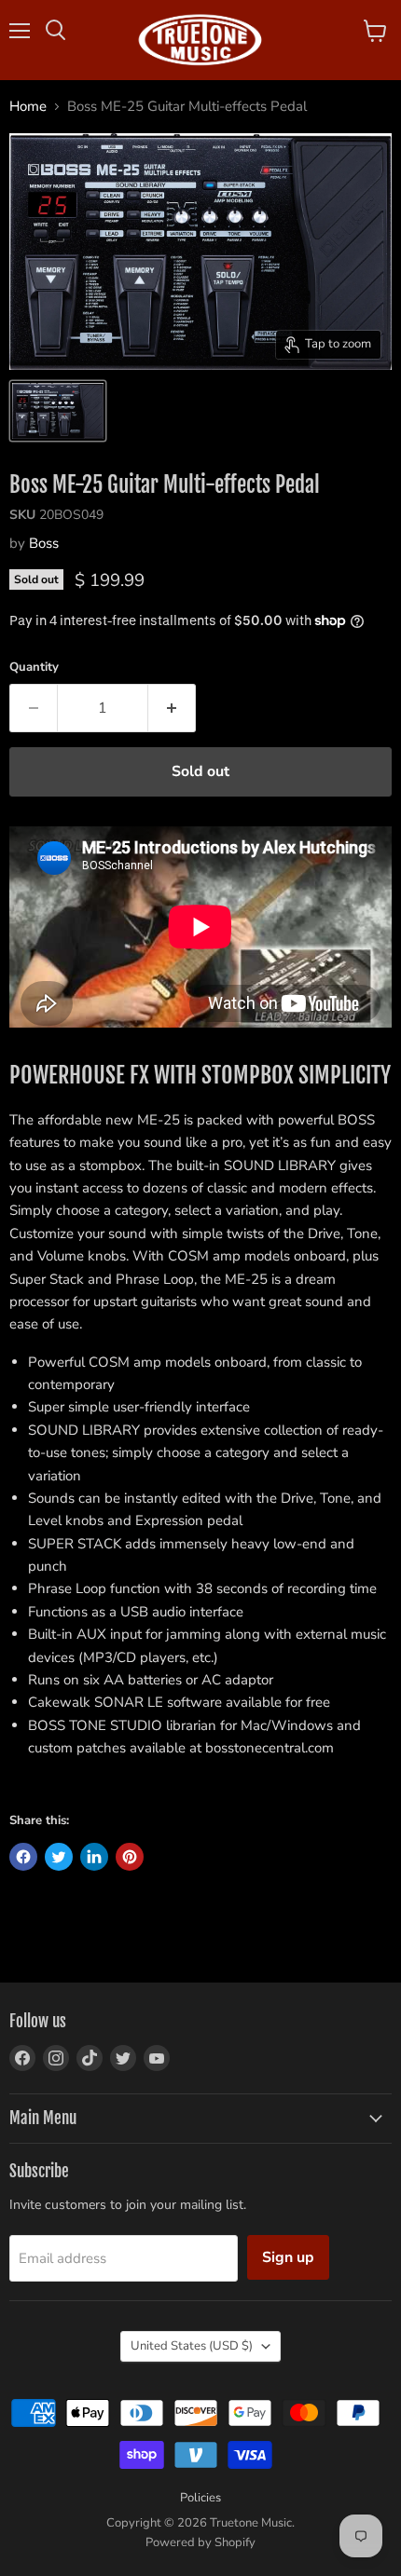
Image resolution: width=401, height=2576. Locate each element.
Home (28, 107)
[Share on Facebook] (23, 1857)
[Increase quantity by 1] (172, 708)
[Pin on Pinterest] (130, 1857)
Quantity (34, 668)
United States (192, 2346)
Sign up (288, 2257)
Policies (200, 2498)
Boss (44, 543)
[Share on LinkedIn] (94, 1857)
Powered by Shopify (200, 2542)
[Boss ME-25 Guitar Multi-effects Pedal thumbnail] (58, 411)
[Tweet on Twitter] (59, 1857)
